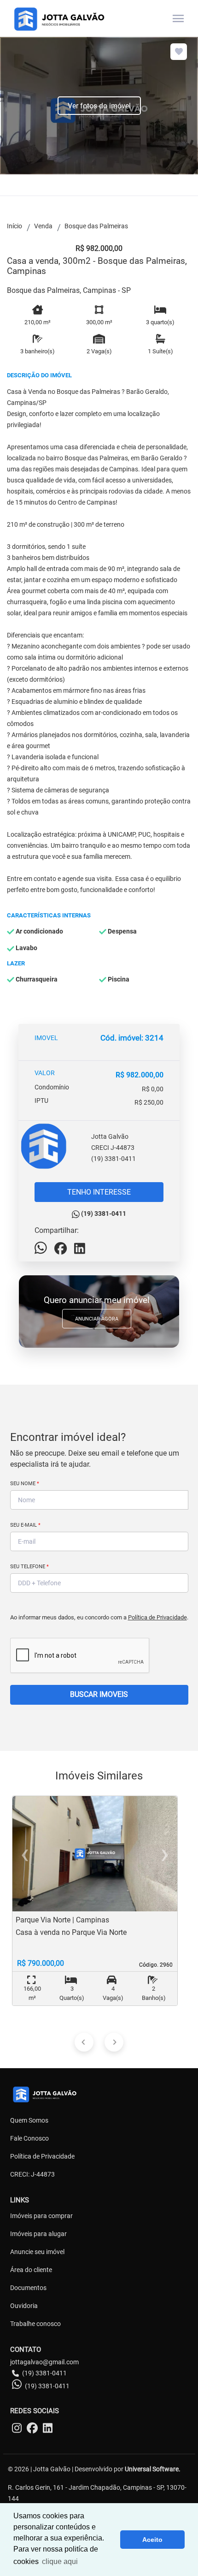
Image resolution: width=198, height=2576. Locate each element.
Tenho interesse (99, 1192)
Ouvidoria (24, 2306)
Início (15, 226)
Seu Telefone (29, 1567)
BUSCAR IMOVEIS (99, 1694)
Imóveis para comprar (41, 2216)
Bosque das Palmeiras (96, 226)
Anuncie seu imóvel (37, 2252)
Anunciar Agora (97, 1319)
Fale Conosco (29, 2138)
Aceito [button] (152, 2540)
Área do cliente (31, 2270)
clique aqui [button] (60, 2561)
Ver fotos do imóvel (99, 106)
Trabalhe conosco (35, 2324)
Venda (43, 226)
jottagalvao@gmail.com (44, 2362)
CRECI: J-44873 (32, 2174)
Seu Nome (25, 1484)
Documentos (28, 2288)
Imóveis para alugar (38, 2234)
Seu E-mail (25, 1525)
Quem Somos (29, 2120)
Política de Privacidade (157, 1617)
